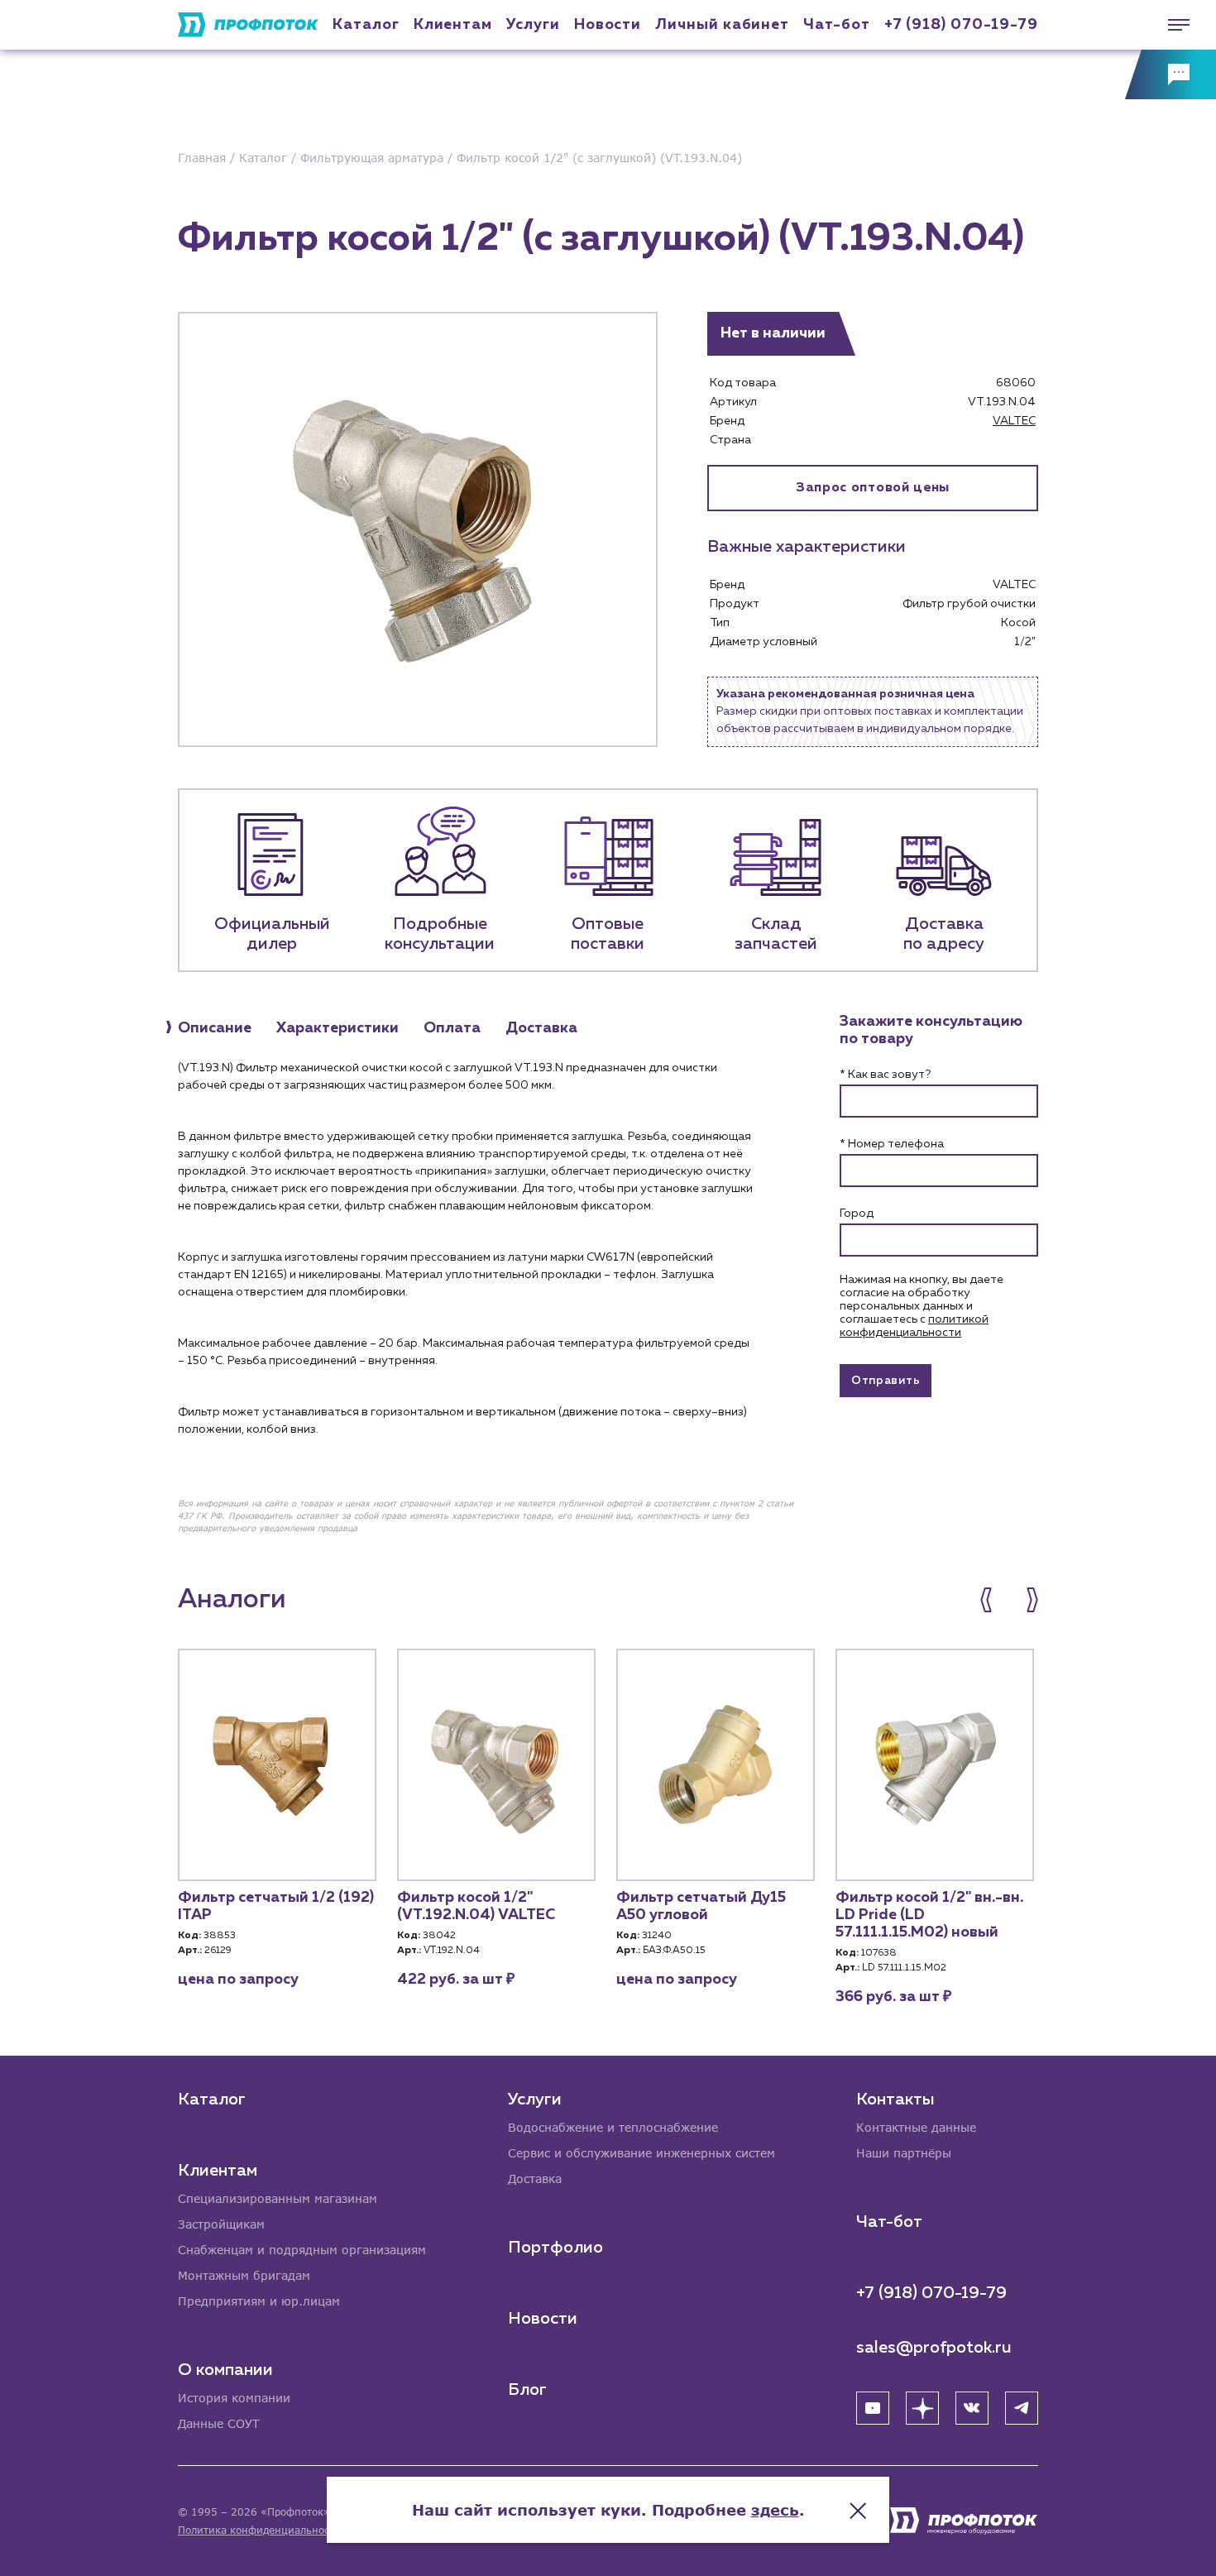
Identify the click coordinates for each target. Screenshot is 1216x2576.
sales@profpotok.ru (934, 2348)
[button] (995, 1600)
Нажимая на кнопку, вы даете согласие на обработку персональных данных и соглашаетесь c (922, 1306)
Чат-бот (836, 25)
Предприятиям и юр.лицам (259, 2301)
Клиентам (453, 25)
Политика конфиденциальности (259, 2530)
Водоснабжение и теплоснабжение (613, 2127)
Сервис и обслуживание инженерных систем (642, 2153)
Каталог (366, 25)
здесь (775, 2510)
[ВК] (972, 2408)
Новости (543, 2319)
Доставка (535, 2179)
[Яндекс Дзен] (922, 2408)
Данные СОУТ (219, 2423)
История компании (234, 2398)
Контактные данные (916, 2127)
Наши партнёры (904, 2153)
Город (857, 1214)
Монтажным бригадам (244, 2275)
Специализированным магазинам (278, 2198)
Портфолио (555, 2248)
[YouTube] (873, 2408)
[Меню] (1171, 25)
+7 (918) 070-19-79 (961, 25)
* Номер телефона (892, 1144)
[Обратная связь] (1171, 74)
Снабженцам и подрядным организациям (302, 2250)
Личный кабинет (722, 25)
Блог (527, 2390)
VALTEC (1014, 421)
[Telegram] (1022, 2408)
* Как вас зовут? (885, 1075)
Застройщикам (221, 2224)
